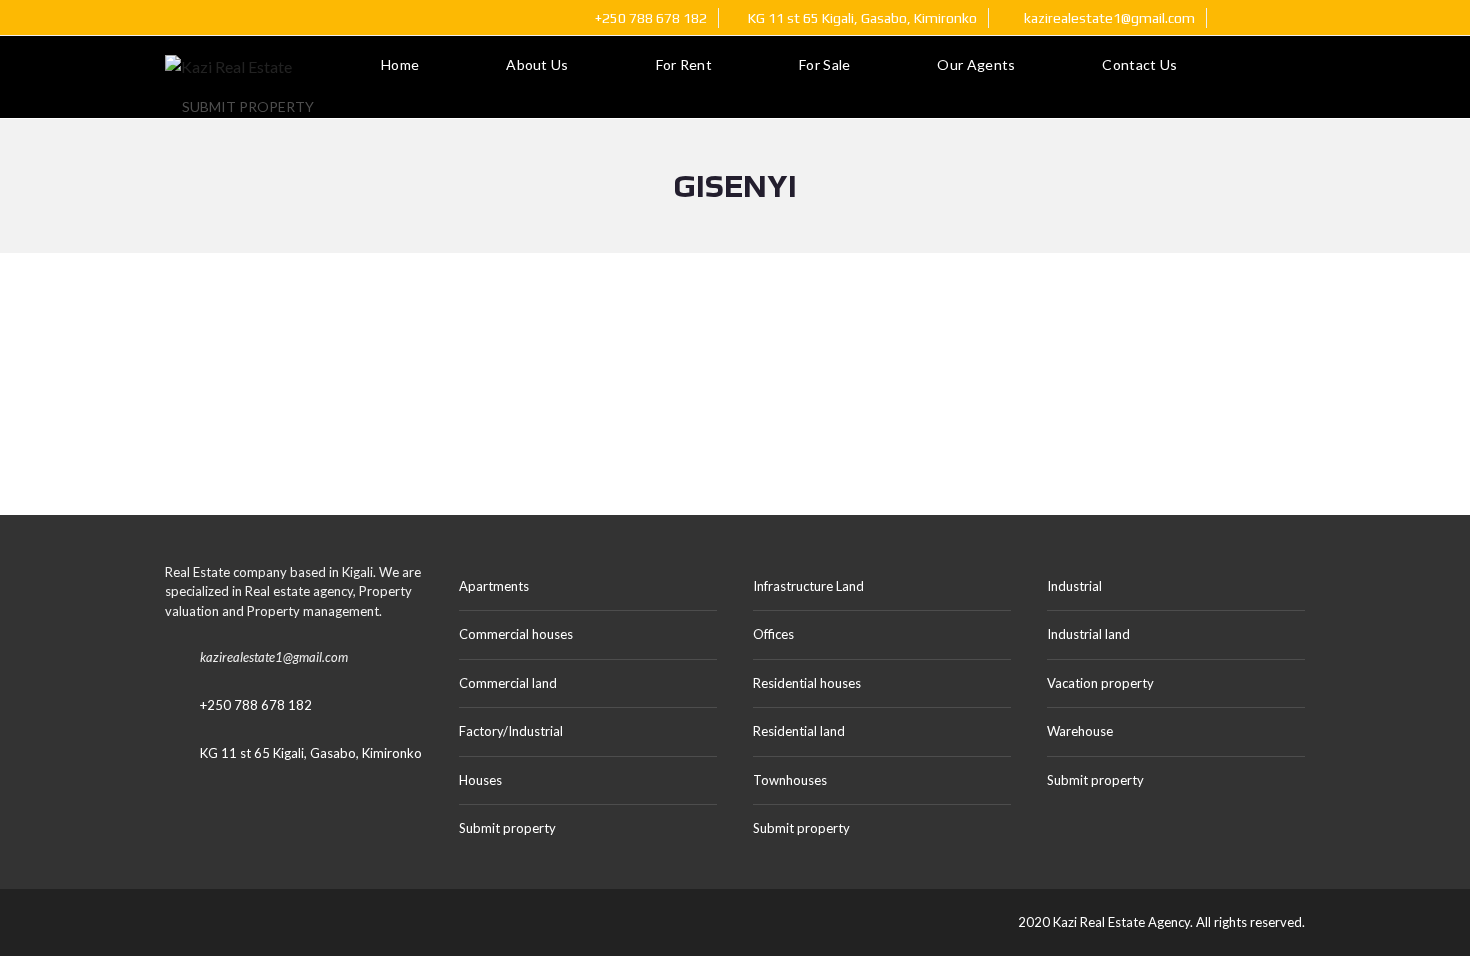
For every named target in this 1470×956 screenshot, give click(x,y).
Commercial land (508, 683)
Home (400, 64)
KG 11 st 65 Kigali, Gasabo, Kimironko (311, 753)
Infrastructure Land (808, 586)
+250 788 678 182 (649, 18)
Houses (480, 780)
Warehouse (1080, 731)
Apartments (494, 586)
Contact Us (1139, 64)
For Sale (824, 64)
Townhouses (790, 780)
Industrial (1074, 586)
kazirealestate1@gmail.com (1108, 18)
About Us (537, 64)
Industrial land (1088, 634)
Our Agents (976, 64)
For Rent (684, 64)
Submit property (249, 106)
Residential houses (807, 683)
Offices (773, 634)
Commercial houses (516, 634)
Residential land (799, 731)
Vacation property (1100, 683)
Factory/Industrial (511, 731)
